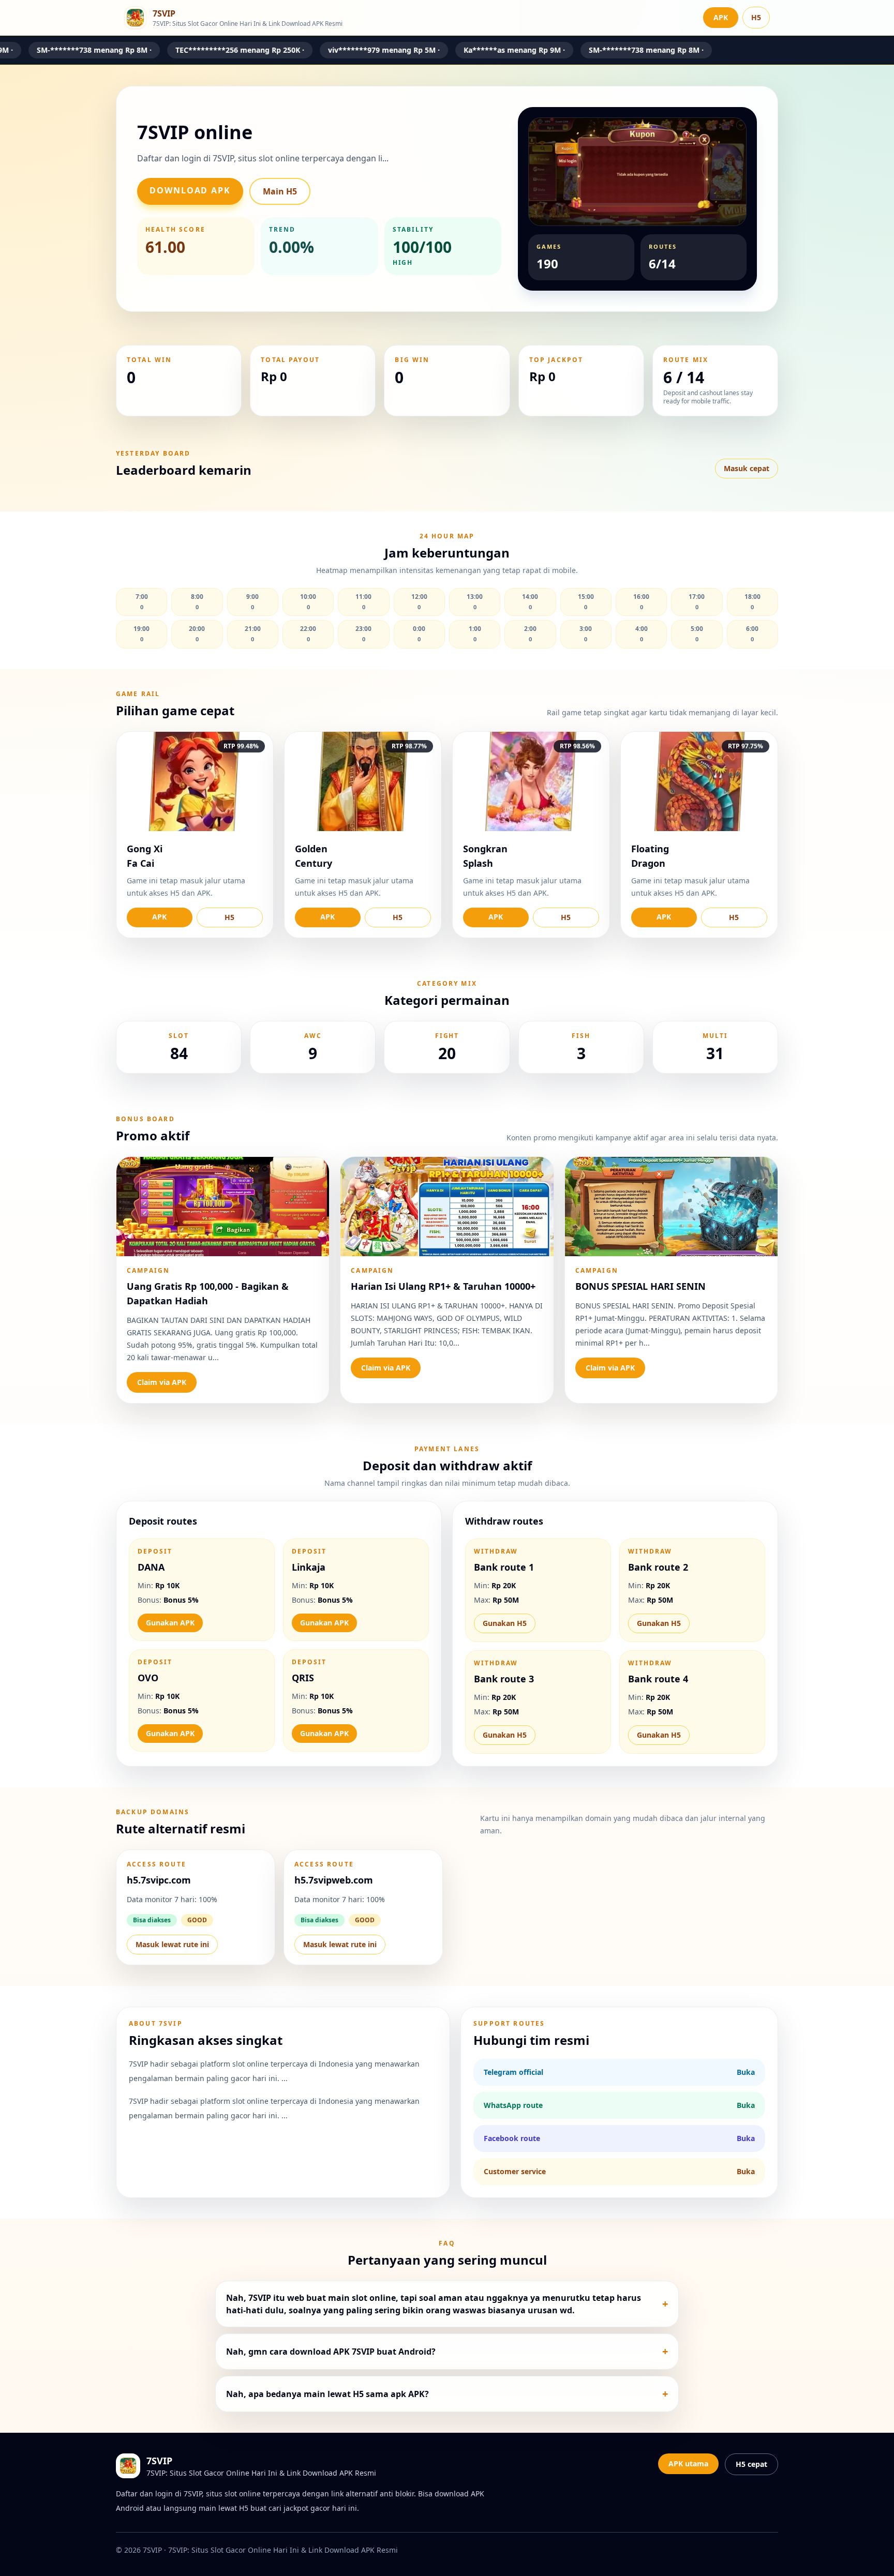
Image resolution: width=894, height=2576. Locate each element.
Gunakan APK (170, 1623)
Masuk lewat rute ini (172, 1944)
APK (721, 17)
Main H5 (280, 191)
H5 (756, 17)
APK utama (688, 2464)
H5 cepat (751, 2464)
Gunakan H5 (505, 1623)
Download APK (190, 190)
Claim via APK (162, 1382)
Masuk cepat (747, 468)
